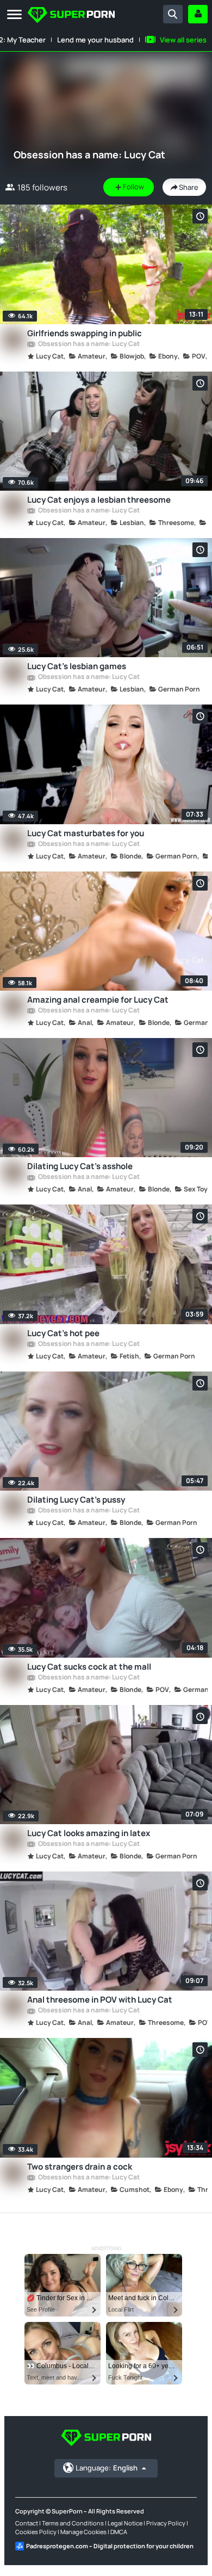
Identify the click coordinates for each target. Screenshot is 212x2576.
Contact (27, 2523)
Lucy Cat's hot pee (63, 1333)
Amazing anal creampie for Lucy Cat (98, 1000)
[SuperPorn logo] (71, 16)
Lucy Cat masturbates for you (86, 833)
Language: (107, 2468)
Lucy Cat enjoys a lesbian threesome (99, 500)
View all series (183, 40)
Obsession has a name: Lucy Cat (88, 344)
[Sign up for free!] (198, 14)
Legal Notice (125, 2523)
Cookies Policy (36, 2532)
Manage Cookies (83, 2532)
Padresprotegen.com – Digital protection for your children (110, 2546)
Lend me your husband (95, 40)
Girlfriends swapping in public (85, 333)
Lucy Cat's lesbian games (77, 666)
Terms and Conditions (73, 2523)
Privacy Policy (166, 2523)
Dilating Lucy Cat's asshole (80, 1166)
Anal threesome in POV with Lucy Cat (100, 2000)
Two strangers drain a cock (80, 2167)
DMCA (119, 2532)
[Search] (173, 14)
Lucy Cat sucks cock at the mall (89, 1667)
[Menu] (14, 15)
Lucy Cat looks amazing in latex (89, 1833)
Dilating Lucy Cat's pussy (76, 1500)
